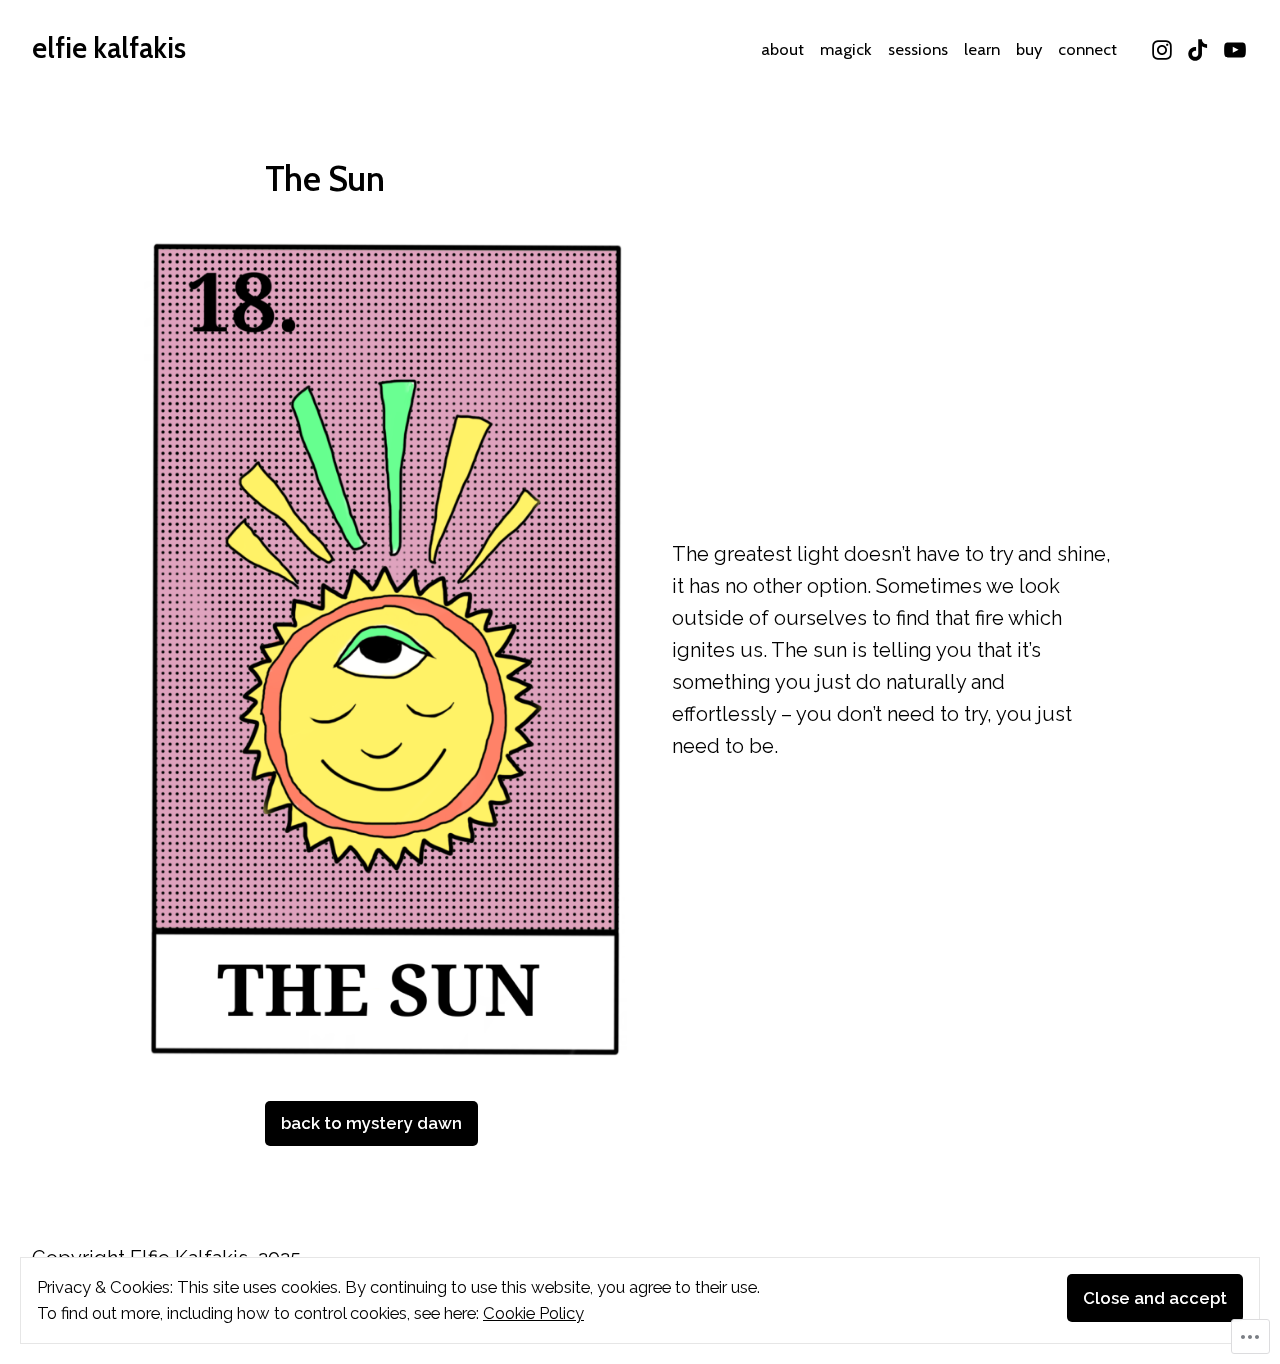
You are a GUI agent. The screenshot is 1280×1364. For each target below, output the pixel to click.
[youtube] (1232, 48)
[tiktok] (1198, 48)
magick (846, 49)
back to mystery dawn (371, 1123)
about (782, 49)
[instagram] (1164, 48)
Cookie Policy (533, 1313)
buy (1029, 49)
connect (1087, 49)
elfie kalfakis (109, 47)
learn (982, 49)
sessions (918, 49)
